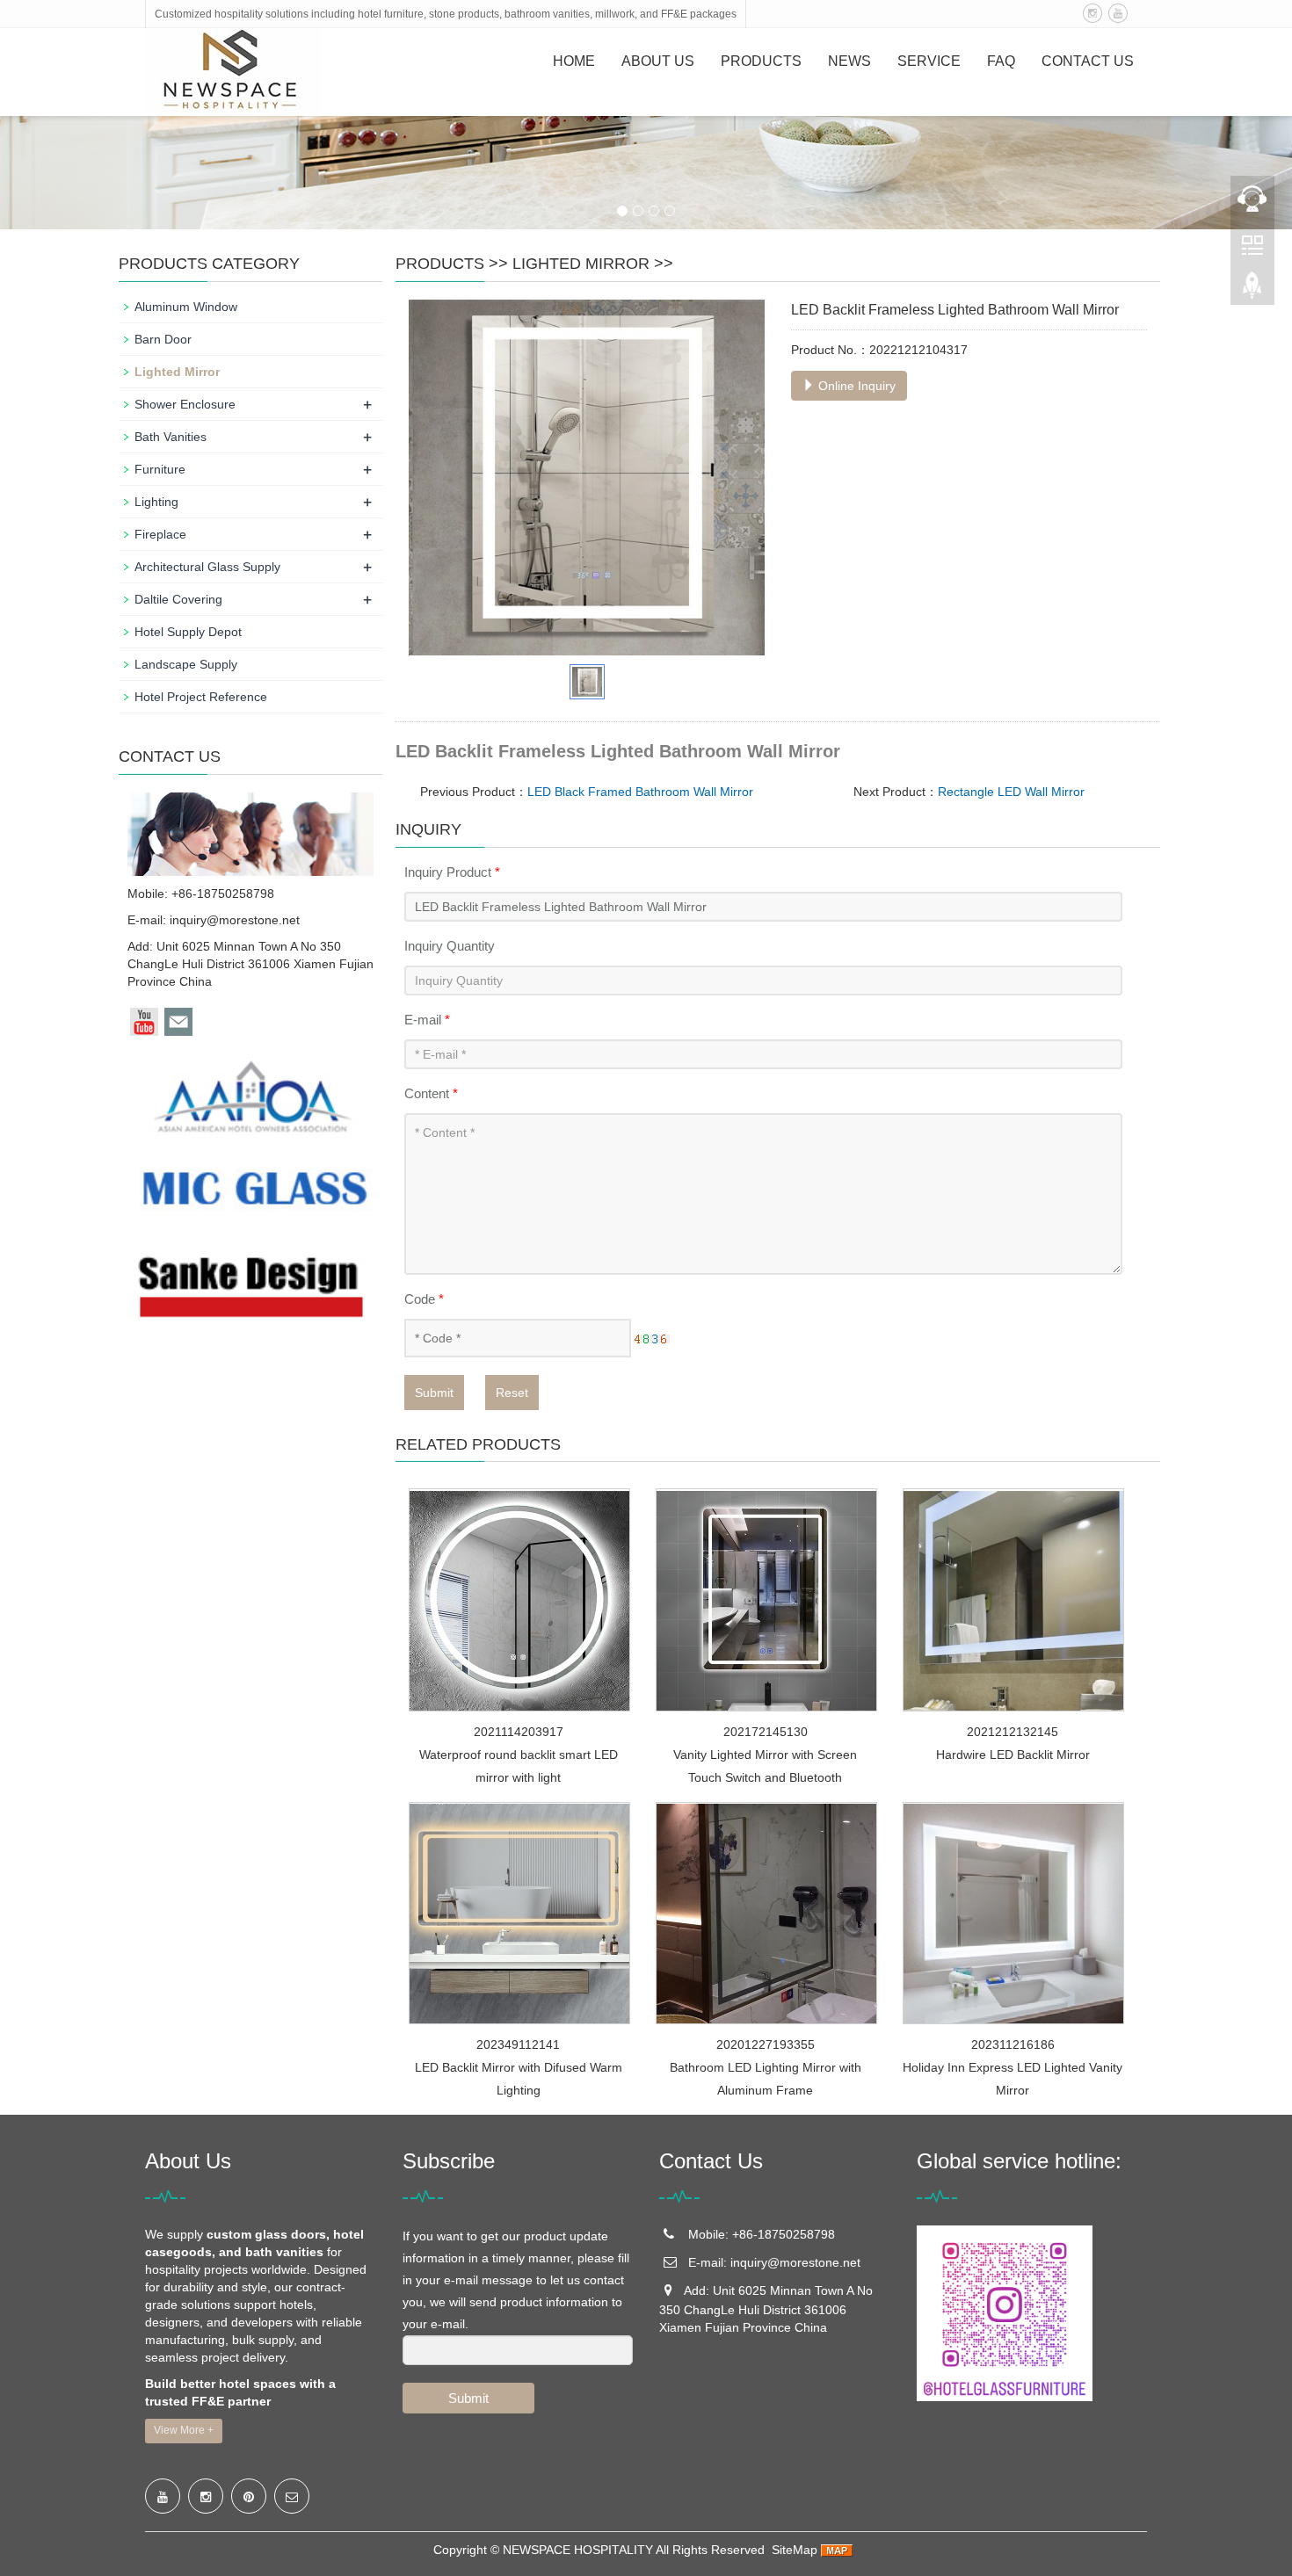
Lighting (156, 502)
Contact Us (1088, 61)
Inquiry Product (452, 872)
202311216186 (1013, 2044)
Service (929, 61)
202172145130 (766, 1732)
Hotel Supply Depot (188, 632)
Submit (434, 1393)
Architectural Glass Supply (207, 567)
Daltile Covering (178, 599)
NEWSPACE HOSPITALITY (578, 2550)
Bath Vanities (171, 437)
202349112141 (518, 2044)
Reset (512, 1393)
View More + (184, 2430)
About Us (658, 61)
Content (431, 1093)
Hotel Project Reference (201, 697)
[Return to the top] (1252, 291)
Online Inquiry (855, 386)
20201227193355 (766, 2044)
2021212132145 (1013, 1732)
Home (574, 61)
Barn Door (163, 339)
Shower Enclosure (185, 404)
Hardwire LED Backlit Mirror (1013, 1755)
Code (424, 1299)
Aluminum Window (186, 307)
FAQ (1001, 61)
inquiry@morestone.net (235, 920)
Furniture (160, 469)
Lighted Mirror (581, 264)
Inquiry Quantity (450, 946)
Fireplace (160, 534)
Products (761, 61)
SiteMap (795, 2550)
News (849, 61)
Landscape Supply (186, 664)
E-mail (427, 1020)
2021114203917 (519, 1732)
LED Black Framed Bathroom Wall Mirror (640, 792)
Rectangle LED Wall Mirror (1011, 792)
